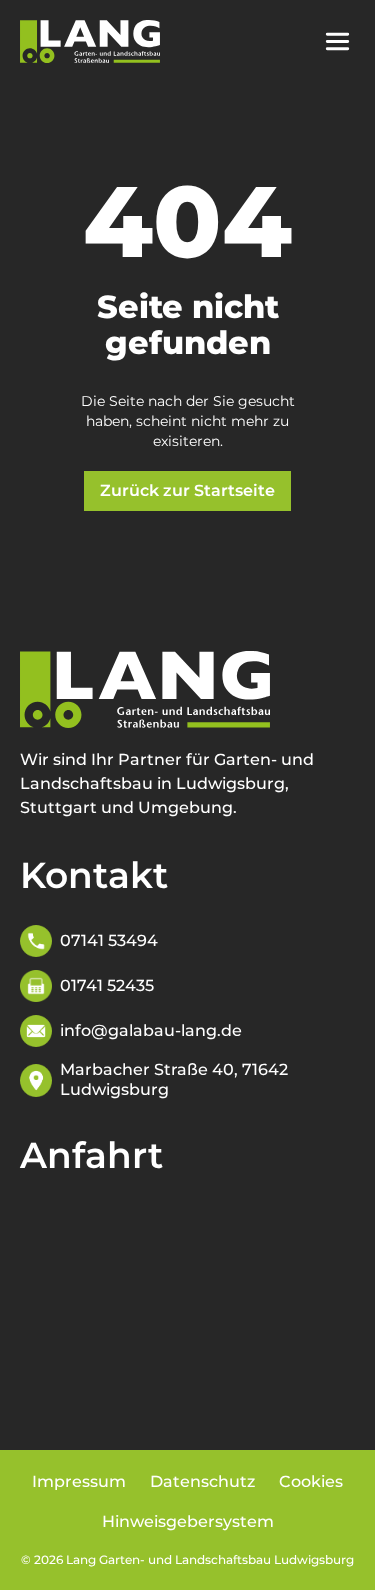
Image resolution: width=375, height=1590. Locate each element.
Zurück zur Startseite (187, 490)
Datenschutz (202, 1481)
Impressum (79, 1481)
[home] (90, 41)
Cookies (311, 1481)
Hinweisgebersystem (188, 1521)
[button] (347, 41)
